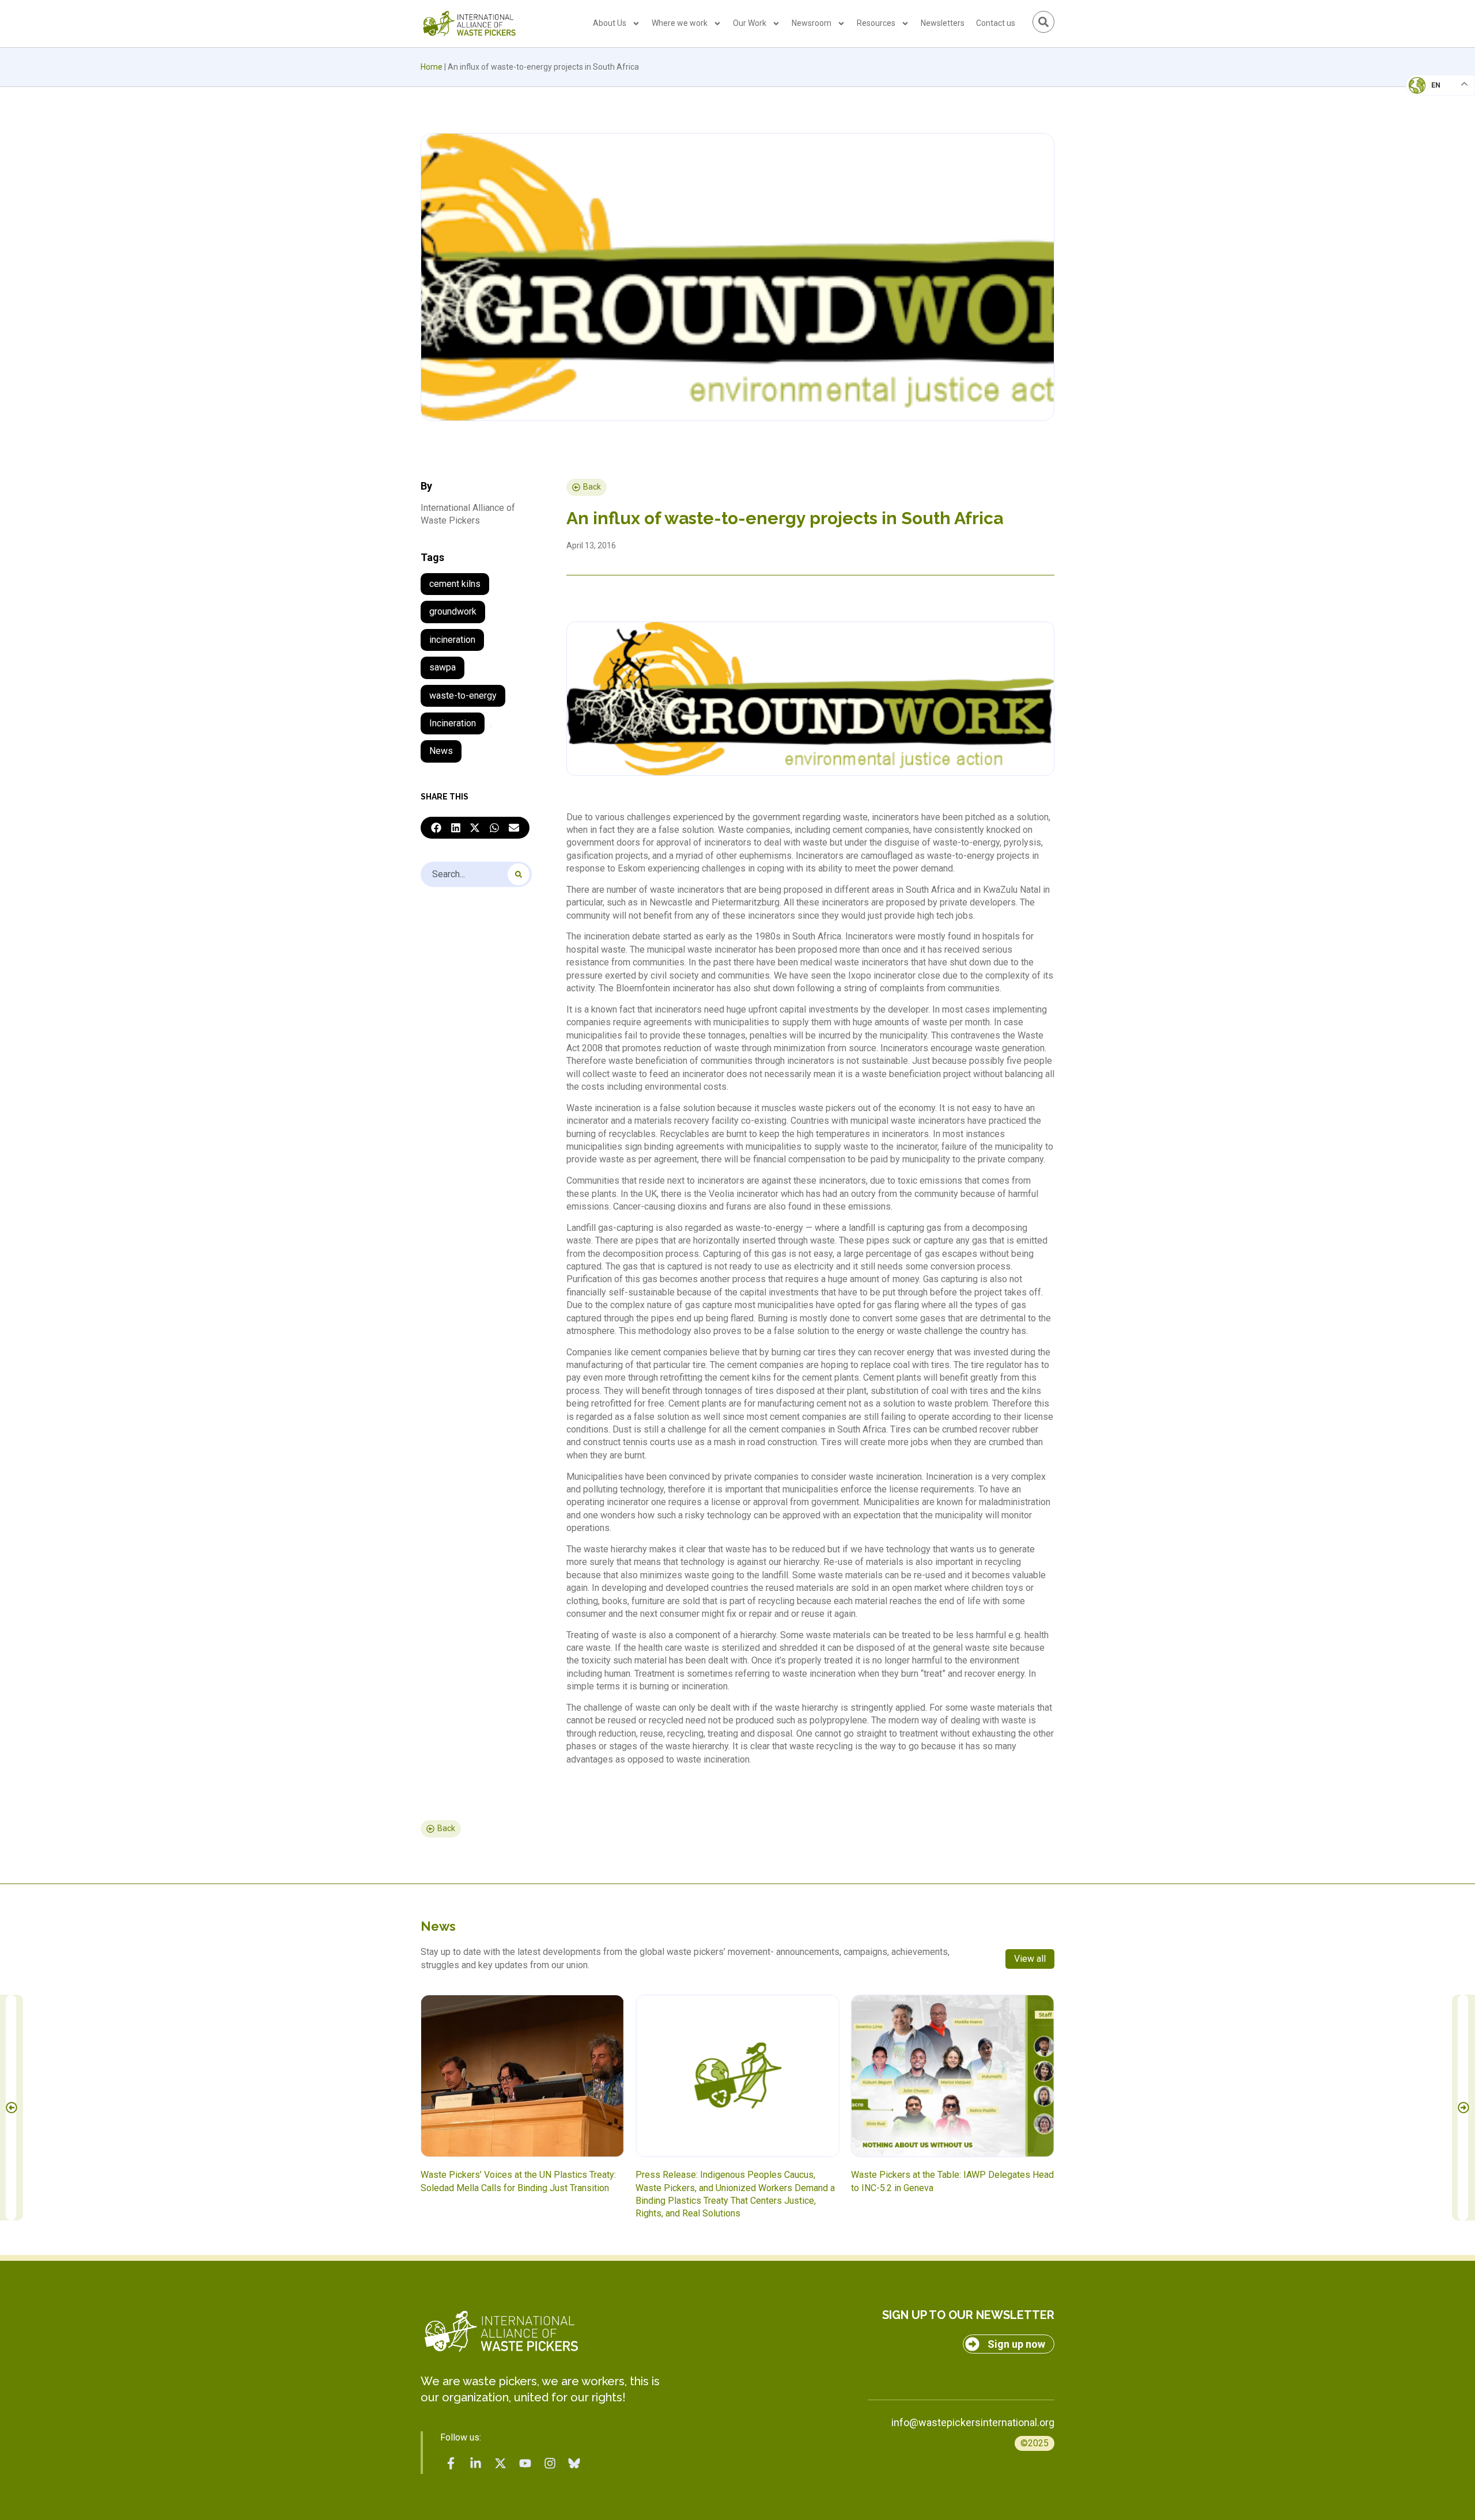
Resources (876, 23)
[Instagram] (550, 2463)
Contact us (996, 23)
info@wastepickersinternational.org (973, 2422)
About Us (610, 23)
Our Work (750, 23)
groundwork (453, 611)
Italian (1428, 119)
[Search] (519, 874)
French (1429, 96)
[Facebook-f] (451, 2463)
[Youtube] (525, 2463)
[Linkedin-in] (476, 2463)
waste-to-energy (463, 696)
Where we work (680, 23)
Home (432, 67)
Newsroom (812, 23)
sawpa (442, 667)
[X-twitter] (501, 2463)
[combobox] (476, 874)
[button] (436, 828)
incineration (452, 640)
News (441, 751)
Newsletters (943, 23)
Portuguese (1438, 142)
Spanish (1429, 165)
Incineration (453, 723)
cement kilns (455, 584)
